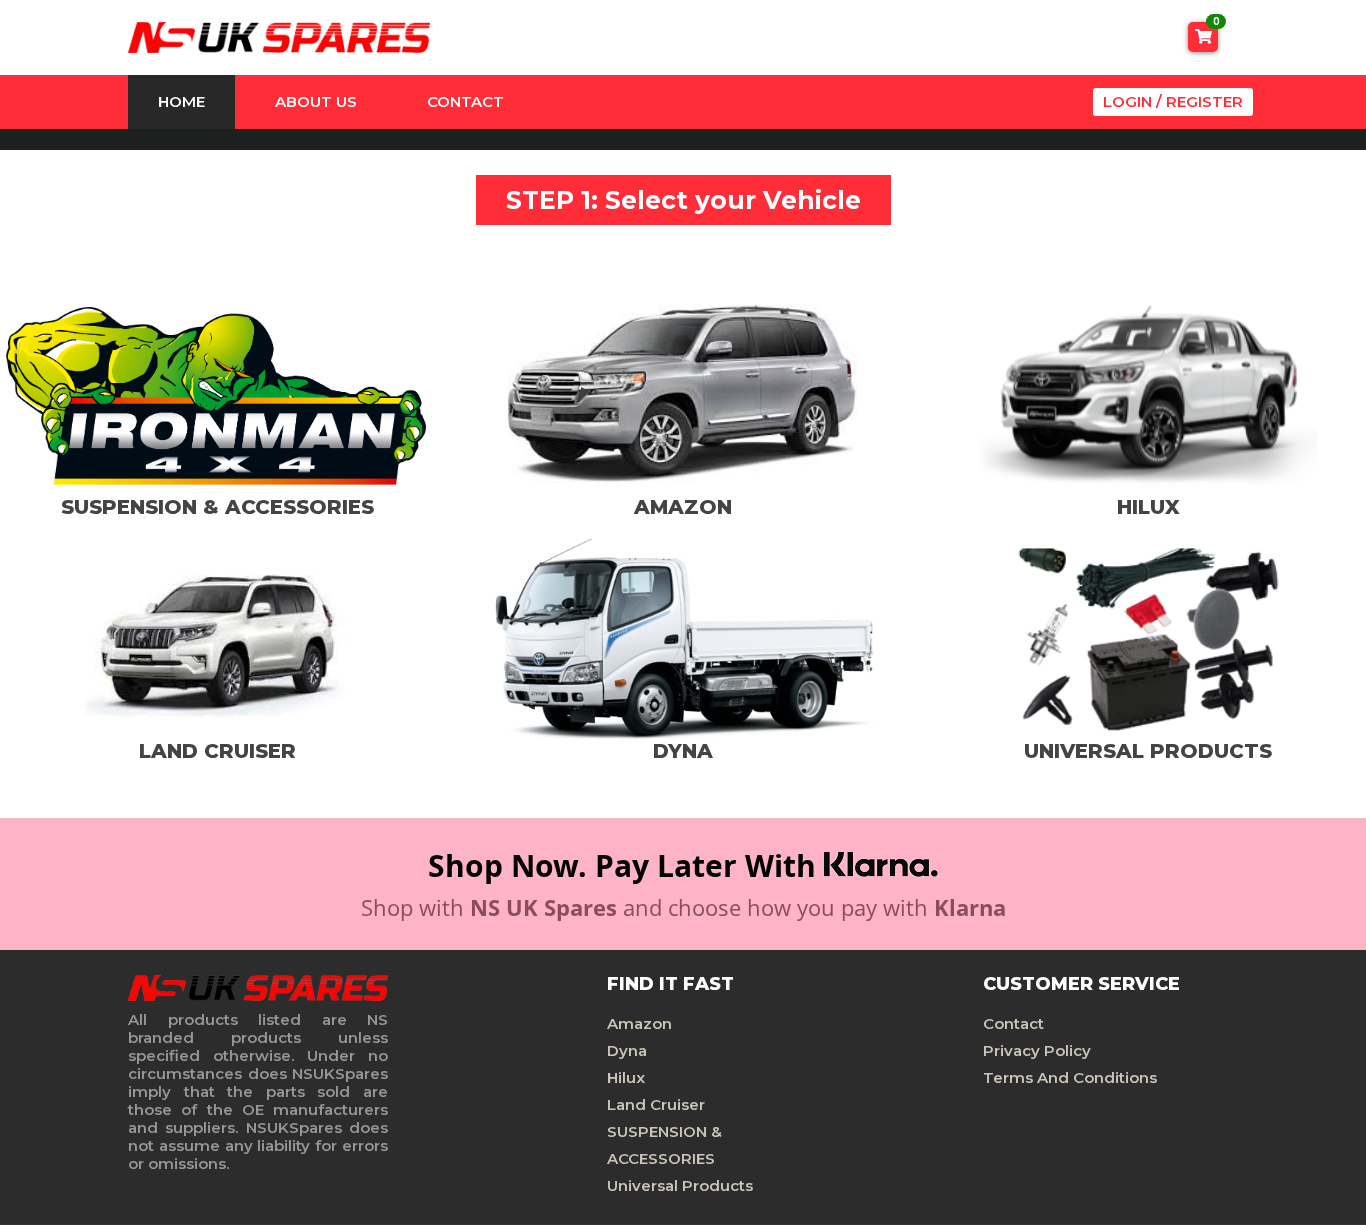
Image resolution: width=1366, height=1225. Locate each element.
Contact (465, 101)
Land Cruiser (656, 1104)
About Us (316, 101)
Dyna (627, 1050)
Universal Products (680, 1185)
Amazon (639, 1023)
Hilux (626, 1077)
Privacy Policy (1037, 1050)
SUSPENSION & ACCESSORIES (664, 1145)
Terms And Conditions (1070, 1077)
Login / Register (1173, 101)
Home (181, 101)
